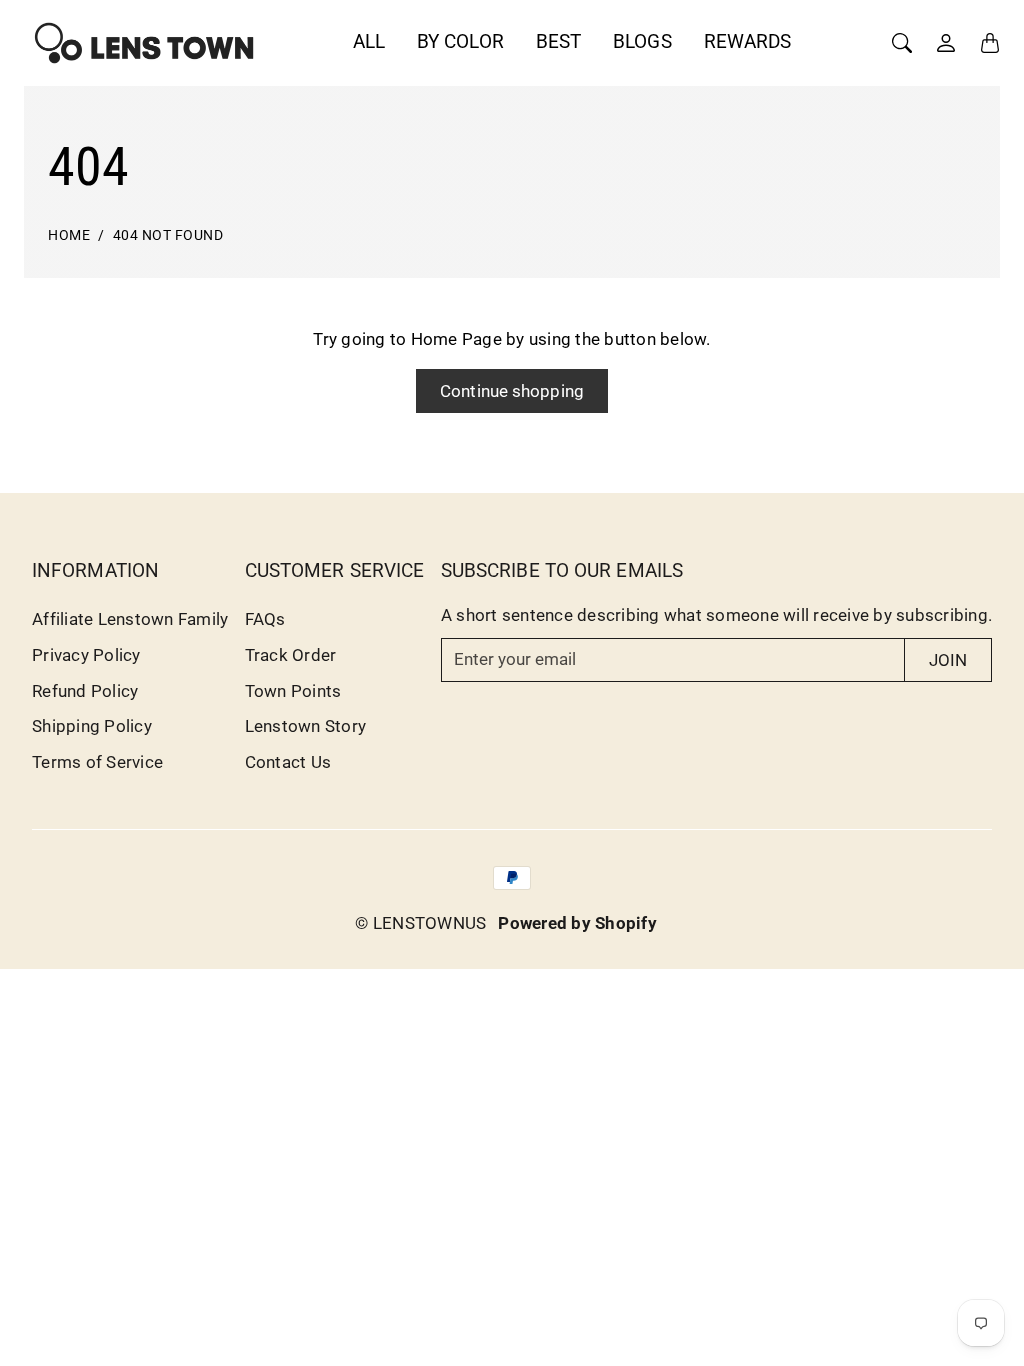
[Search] (902, 43)
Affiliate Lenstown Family (130, 619)
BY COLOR (460, 41)
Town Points (293, 691)
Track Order (291, 655)
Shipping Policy (92, 726)
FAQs (265, 619)
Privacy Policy (86, 655)
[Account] (946, 43)
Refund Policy (85, 691)
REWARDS (748, 41)
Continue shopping (512, 391)
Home (69, 235)
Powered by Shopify (577, 923)
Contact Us (288, 762)
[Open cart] (990, 43)
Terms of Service (97, 762)
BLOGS (642, 41)
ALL (369, 41)
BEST (558, 41)
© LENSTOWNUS (420, 923)
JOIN (948, 660)
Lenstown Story (306, 726)
